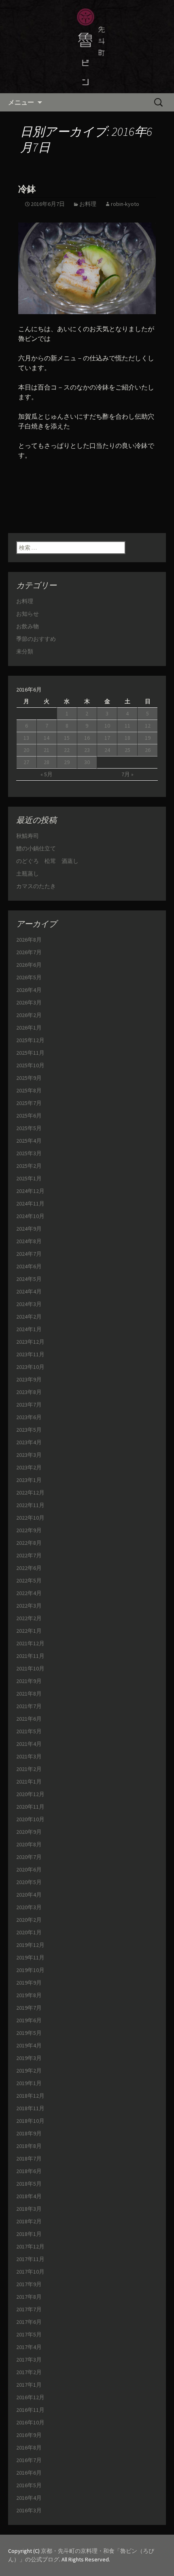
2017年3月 (29, 2360)
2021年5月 (29, 1731)
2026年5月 (29, 977)
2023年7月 (29, 1405)
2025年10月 (30, 1065)
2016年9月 (29, 2435)
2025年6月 (29, 1116)
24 (107, 750)
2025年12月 (30, 1040)
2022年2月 (29, 1618)
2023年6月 (29, 1417)
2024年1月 (29, 1329)
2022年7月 (29, 1555)
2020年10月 (30, 1819)
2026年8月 (29, 940)
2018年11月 (30, 2108)
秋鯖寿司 (28, 836)
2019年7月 (29, 2008)
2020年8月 (29, 1844)
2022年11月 (30, 1505)
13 (26, 738)
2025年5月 (29, 1128)
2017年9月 (29, 2284)
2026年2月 (29, 1015)
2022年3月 (29, 1606)
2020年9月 (29, 1832)
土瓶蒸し (28, 874)
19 (148, 738)
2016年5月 (29, 2485)
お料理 (88, 204)
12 (148, 726)
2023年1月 (29, 1480)
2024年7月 (29, 1254)
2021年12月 (30, 1643)
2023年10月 (30, 1367)
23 (87, 750)
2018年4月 (29, 2196)
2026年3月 (29, 1002)
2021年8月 (29, 1694)
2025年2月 (29, 1166)
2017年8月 (29, 2297)
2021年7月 (29, 1706)
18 (127, 738)
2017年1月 (29, 2385)
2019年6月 (29, 2020)
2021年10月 (30, 1668)
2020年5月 (29, 1882)
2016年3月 (29, 2510)
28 (47, 762)
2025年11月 (30, 1053)
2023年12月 (30, 1342)
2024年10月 (30, 1216)
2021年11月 (30, 1656)
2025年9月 (29, 1078)
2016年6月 (29, 2473)
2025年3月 (29, 1153)
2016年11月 (30, 2410)
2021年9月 (29, 1681)
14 (47, 738)
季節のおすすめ (36, 639)
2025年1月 (29, 1178)
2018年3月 (29, 2209)
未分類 (25, 651)
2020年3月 (29, 1907)
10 (107, 726)
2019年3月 (29, 2058)
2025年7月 (29, 1103)
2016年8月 (29, 2448)
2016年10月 (30, 2422)
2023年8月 (29, 1392)
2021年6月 (29, 1719)
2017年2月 (29, 2372)
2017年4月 (29, 2347)
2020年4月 (29, 1895)
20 (26, 750)
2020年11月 (30, 1807)
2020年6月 (29, 1869)
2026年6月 (29, 965)
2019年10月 (30, 1970)
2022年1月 (29, 1631)
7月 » (127, 774)
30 (87, 762)
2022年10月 (30, 1518)
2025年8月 (29, 1090)
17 (107, 738)
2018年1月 (29, 2234)
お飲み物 (28, 626)
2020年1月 (29, 1932)
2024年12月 (30, 1191)
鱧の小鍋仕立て (39, 848)
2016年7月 (29, 2460)
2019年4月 (29, 2045)
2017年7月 (29, 2309)
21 (47, 750)
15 (67, 738)
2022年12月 (30, 1492)
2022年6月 (29, 1568)
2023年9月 (29, 1379)
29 (67, 762)
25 (127, 750)
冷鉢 (27, 189)
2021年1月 (29, 1782)
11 (127, 726)
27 (26, 762)
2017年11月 (30, 2259)
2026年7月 (29, 952)
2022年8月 (29, 1543)
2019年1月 (29, 2083)
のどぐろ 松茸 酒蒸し (47, 861)
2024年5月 (29, 1279)
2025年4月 (29, 1141)
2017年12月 (30, 2246)
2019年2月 (29, 2071)
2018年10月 (30, 2121)
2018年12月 (30, 2096)
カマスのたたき (36, 886)
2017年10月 (30, 2272)
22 (67, 750)
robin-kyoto (125, 204)
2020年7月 (29, 1857)
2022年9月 (29, 1530)
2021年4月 (29, 1744)
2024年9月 (29, 1229)
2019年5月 (29, 2033)
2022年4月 (29, 1593)
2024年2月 (29, 1317)
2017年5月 (29, 2334)
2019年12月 (30, 1945)
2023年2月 (29, 1467)
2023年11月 (30, 1354)
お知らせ (28, 614)
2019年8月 (29, 1995)
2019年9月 (29, 1983)
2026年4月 (29, 990)
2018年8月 (29, 2146)
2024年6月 (29, 1266)
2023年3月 (29, 1455)
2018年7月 (29, 2158)
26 (148, 750)
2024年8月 (29, 1241)
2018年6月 (29, 2171)
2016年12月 (30, 2397)
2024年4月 (29, 1291)
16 (87, 738)
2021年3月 (29, 1756)
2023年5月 (29, 1430)
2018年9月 (29, 2133)
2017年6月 (29, 2322)
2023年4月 (29, 1442)
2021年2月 (29, 1769)
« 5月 (47, 774)
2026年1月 (29, 1028)
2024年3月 (29, 1304)
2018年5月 (29, 2184)
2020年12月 (30, 1794)
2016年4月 (29, 2498)
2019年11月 (30, 1957)
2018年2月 (29, 2221)
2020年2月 (29, 1920)
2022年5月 (29, 1580)
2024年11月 (30, 1203)
